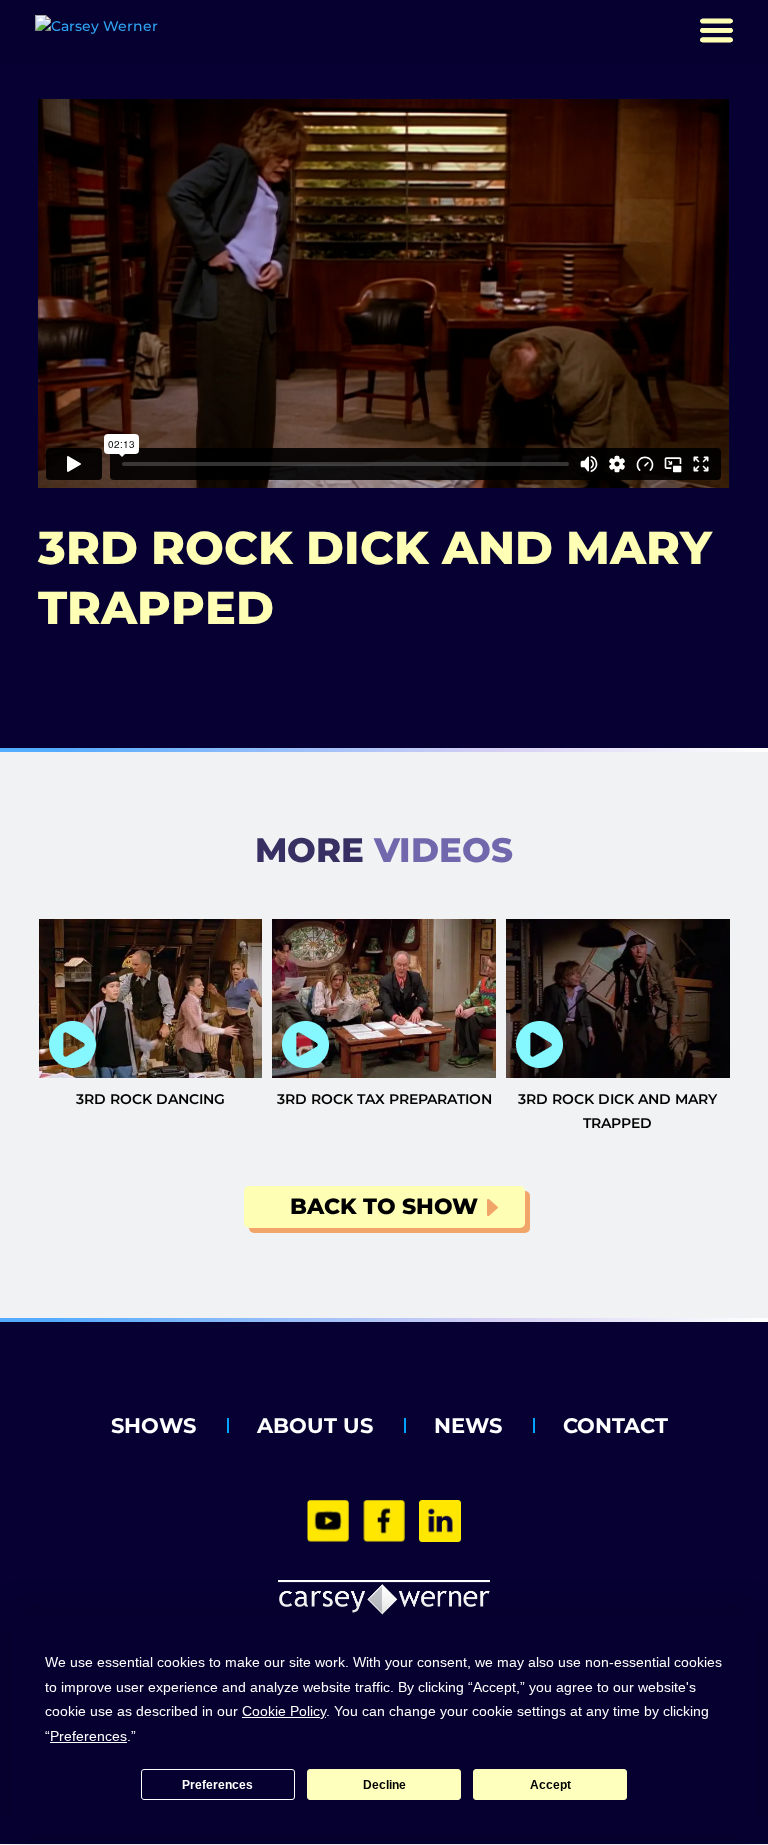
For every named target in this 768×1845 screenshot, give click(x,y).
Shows (153, 1425)
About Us (315, 1425)
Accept (550, 1785)
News (468, 1425)
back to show (384, 1206)
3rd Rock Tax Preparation (384, 1099)
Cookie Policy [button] (284, 1711)
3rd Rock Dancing (150, 1099)
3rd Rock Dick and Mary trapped (617, 1111)
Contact (615, 1425)
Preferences (217, 1785)
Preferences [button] (88, 1736)
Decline (384, 1785)
